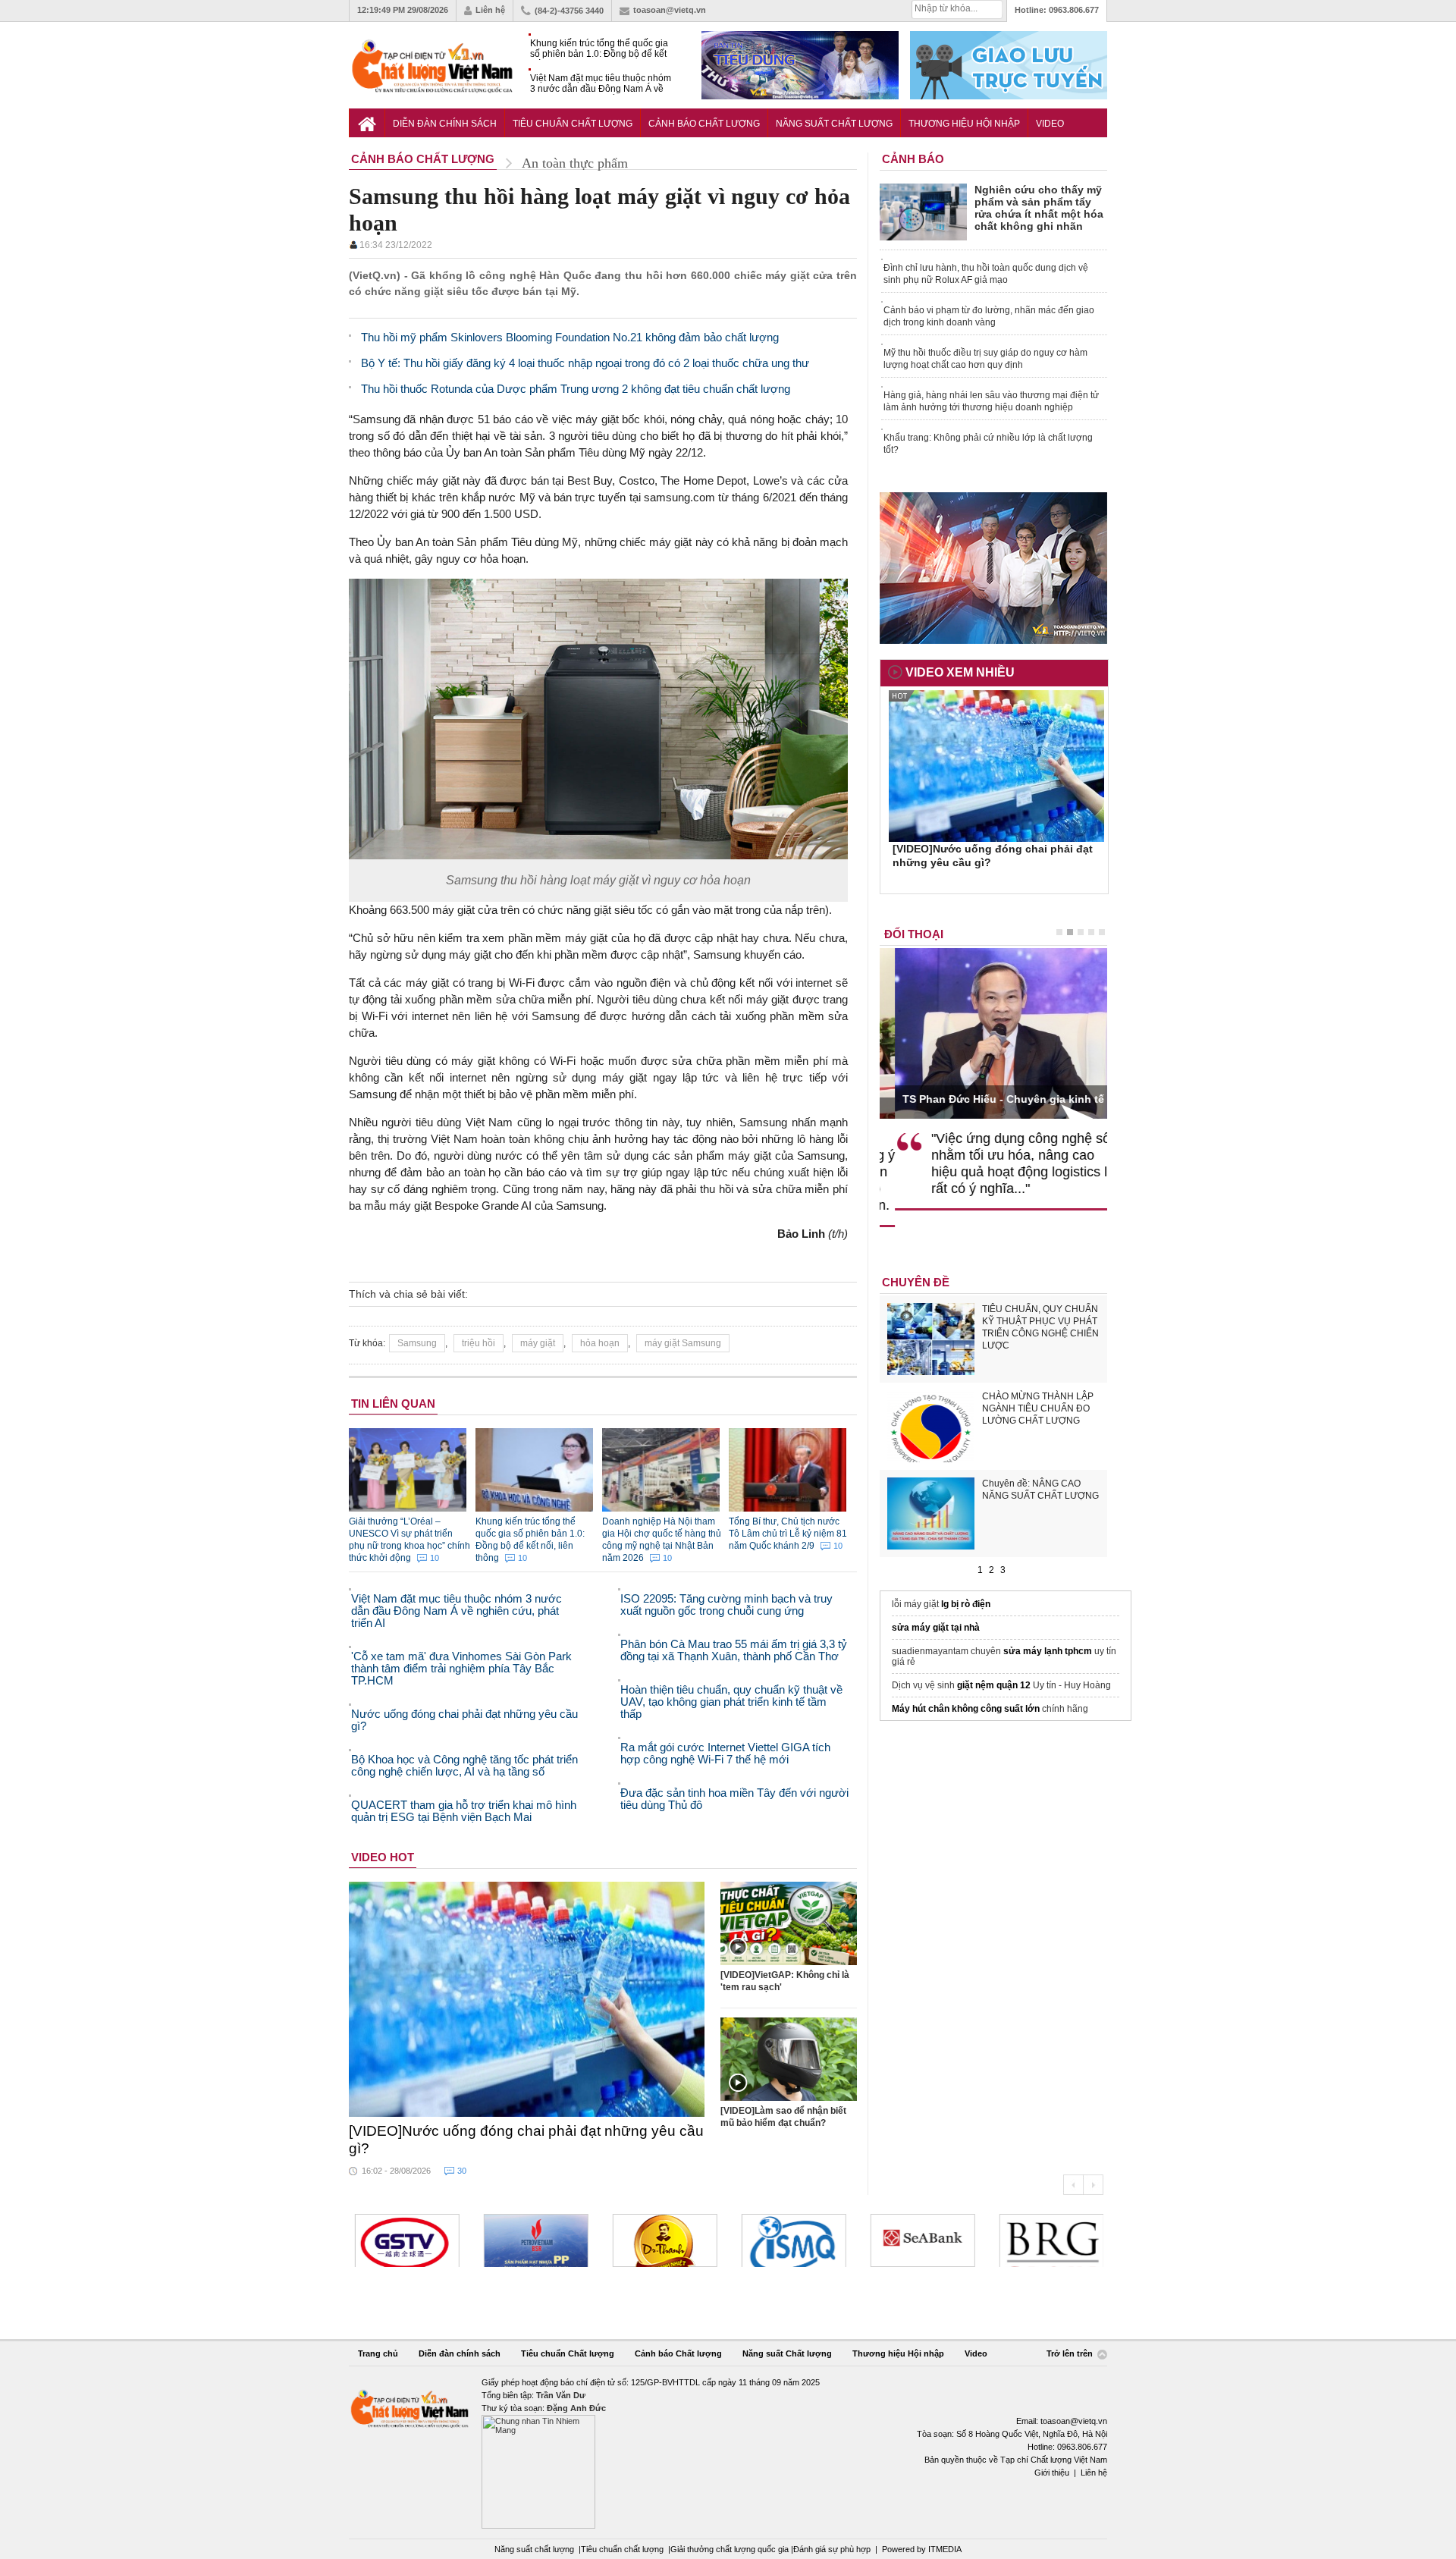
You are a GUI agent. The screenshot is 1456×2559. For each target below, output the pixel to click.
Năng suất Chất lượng (834, 124)
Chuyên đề (916, 1282)
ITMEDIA (945, 2549)
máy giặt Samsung (683, 1343)
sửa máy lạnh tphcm (1048, 1651)
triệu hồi (479, 1343)
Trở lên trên (1071, 2354)
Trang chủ (378, 2353)
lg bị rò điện (966, 1604)
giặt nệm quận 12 (994, 1685)
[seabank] (921, 2240)
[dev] (534, 2240)
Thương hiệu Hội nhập (964, 124)
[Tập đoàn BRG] (1050, 2240)
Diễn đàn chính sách (445, 124)
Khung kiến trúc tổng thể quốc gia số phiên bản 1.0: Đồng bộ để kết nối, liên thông (599, 49)
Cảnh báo (913, 159)
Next (1093, 2185)
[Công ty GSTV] (405, 2240)
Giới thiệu (1052, 2473)
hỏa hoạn (600, 1343)
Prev (1073, 2185)
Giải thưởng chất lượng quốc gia (731, 2549)
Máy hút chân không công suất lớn (966, 1709)
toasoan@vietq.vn (670, 10)
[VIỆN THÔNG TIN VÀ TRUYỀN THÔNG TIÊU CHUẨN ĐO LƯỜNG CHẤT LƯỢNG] (792, 2240)
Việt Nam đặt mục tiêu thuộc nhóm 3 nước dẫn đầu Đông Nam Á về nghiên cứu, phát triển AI (601, 84)
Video (1050, 124)
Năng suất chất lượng (534, 2549)
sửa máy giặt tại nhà (936, 1628)
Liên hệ (490, 10)
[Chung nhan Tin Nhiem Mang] (728, 2452)
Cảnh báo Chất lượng (704, 124)
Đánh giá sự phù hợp (832, 2549)
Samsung (417, 1343)
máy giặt (538, 1343)
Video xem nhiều (960, 672)
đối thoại (914, 934)
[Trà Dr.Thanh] (663, 2240)
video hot (383, 1857)
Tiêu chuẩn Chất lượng (573, 124)
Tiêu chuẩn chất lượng (622, 2549)
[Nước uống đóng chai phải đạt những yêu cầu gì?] (527, 1999)
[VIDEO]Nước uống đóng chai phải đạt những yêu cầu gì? (526, 2140)
